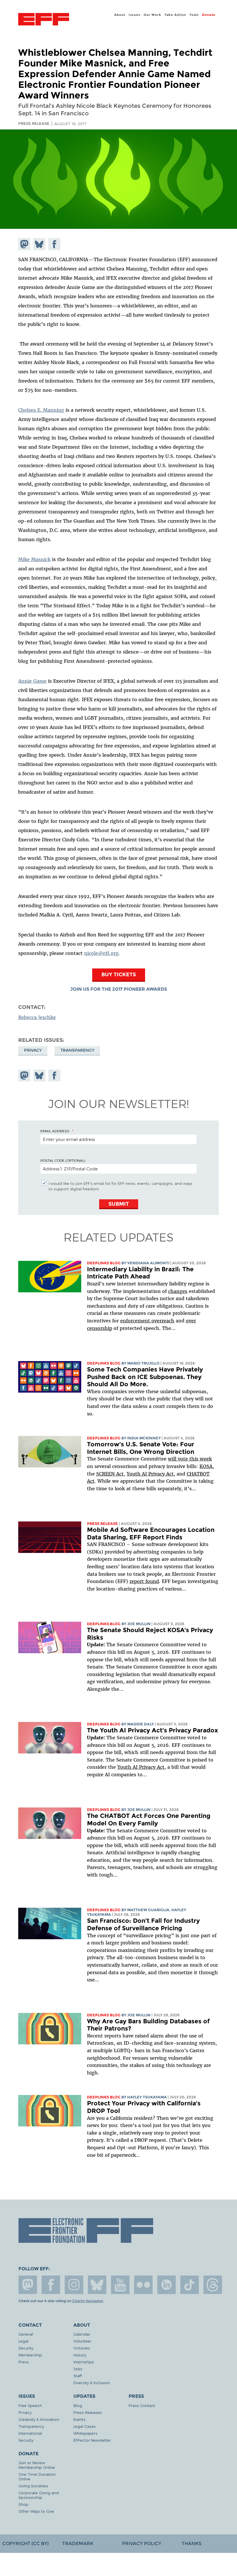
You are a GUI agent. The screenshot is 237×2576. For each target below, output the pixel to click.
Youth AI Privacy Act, (151, 1474)
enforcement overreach (147, 1321)
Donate (209, 15)
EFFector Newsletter (92, 2440)
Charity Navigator (88, 2301)
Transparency (77, 1050)
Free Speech (30, 2405)
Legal (23, 2341)
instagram (74, 2285)
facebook (51, 2285)
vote (183, 1459)
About (120, 15)
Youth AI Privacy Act (141, 1767)
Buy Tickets (119, 974)
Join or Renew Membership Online (37, 2465)
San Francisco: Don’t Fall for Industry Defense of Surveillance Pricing (143, 1924)
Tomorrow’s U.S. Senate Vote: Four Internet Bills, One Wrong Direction (141, 1448)
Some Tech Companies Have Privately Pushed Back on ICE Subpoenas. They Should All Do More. (145, 1377)
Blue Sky (97, 2285)
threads (213, 2285)
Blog (78, 2405)
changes (178, 1291)
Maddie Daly (140, 1724)
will (173, 1459)
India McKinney (144, 1438)
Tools (194, 15)
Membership (30, 2355)
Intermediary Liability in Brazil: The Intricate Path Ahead (140, 1273)
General (26, 2334)
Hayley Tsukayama (147, 2097)
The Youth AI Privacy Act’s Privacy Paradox (152, 1730)
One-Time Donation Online (37, 2476)
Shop (23, 2504)
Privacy (33, 1050)
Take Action (175, 15)
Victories (82, 2348)
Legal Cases (85, 2426)
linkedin (166, 2285)
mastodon (28, 2285)
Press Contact (142, 2405)
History (80, 2355)
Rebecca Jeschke (37, 1017)
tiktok (190, 2285)
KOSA (206, 1466)
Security (26, 2348)
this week (200, 1459)
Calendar (82, 2334)
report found (144, 1581)
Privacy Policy (142, 2543)
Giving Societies (33, 2486)
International (30, 2433)
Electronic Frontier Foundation (44, 20)
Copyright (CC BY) (25, 2543)
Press (24, 2362)
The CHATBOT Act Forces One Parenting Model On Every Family (149, 1819)
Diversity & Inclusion (92, 2383)
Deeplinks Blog (104, 1263)
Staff (78, 2376)
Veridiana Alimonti (148, 1263)
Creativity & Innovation (39, 2419)
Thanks (192, 2543)
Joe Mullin (139, 1624)
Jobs (78, 2369)
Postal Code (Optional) (63, 1160)
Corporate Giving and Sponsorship (39, 2495)
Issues (135, 15)
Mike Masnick (34, 559)
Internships (84, 2362)
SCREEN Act (110, 1474)
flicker (143, 2285)
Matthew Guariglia (148, 1910)
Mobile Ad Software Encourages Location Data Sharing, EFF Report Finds (151, 1533)
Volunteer (82, 2341)
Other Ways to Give (36, 2511)
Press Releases (88, 2412)
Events (79, 2419)
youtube (120, 2285)
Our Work (152, 15)
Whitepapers (85, 2433)
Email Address (55, 1131)
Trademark (78, 2543)
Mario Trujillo (143, 1363)
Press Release (102, 1524)
